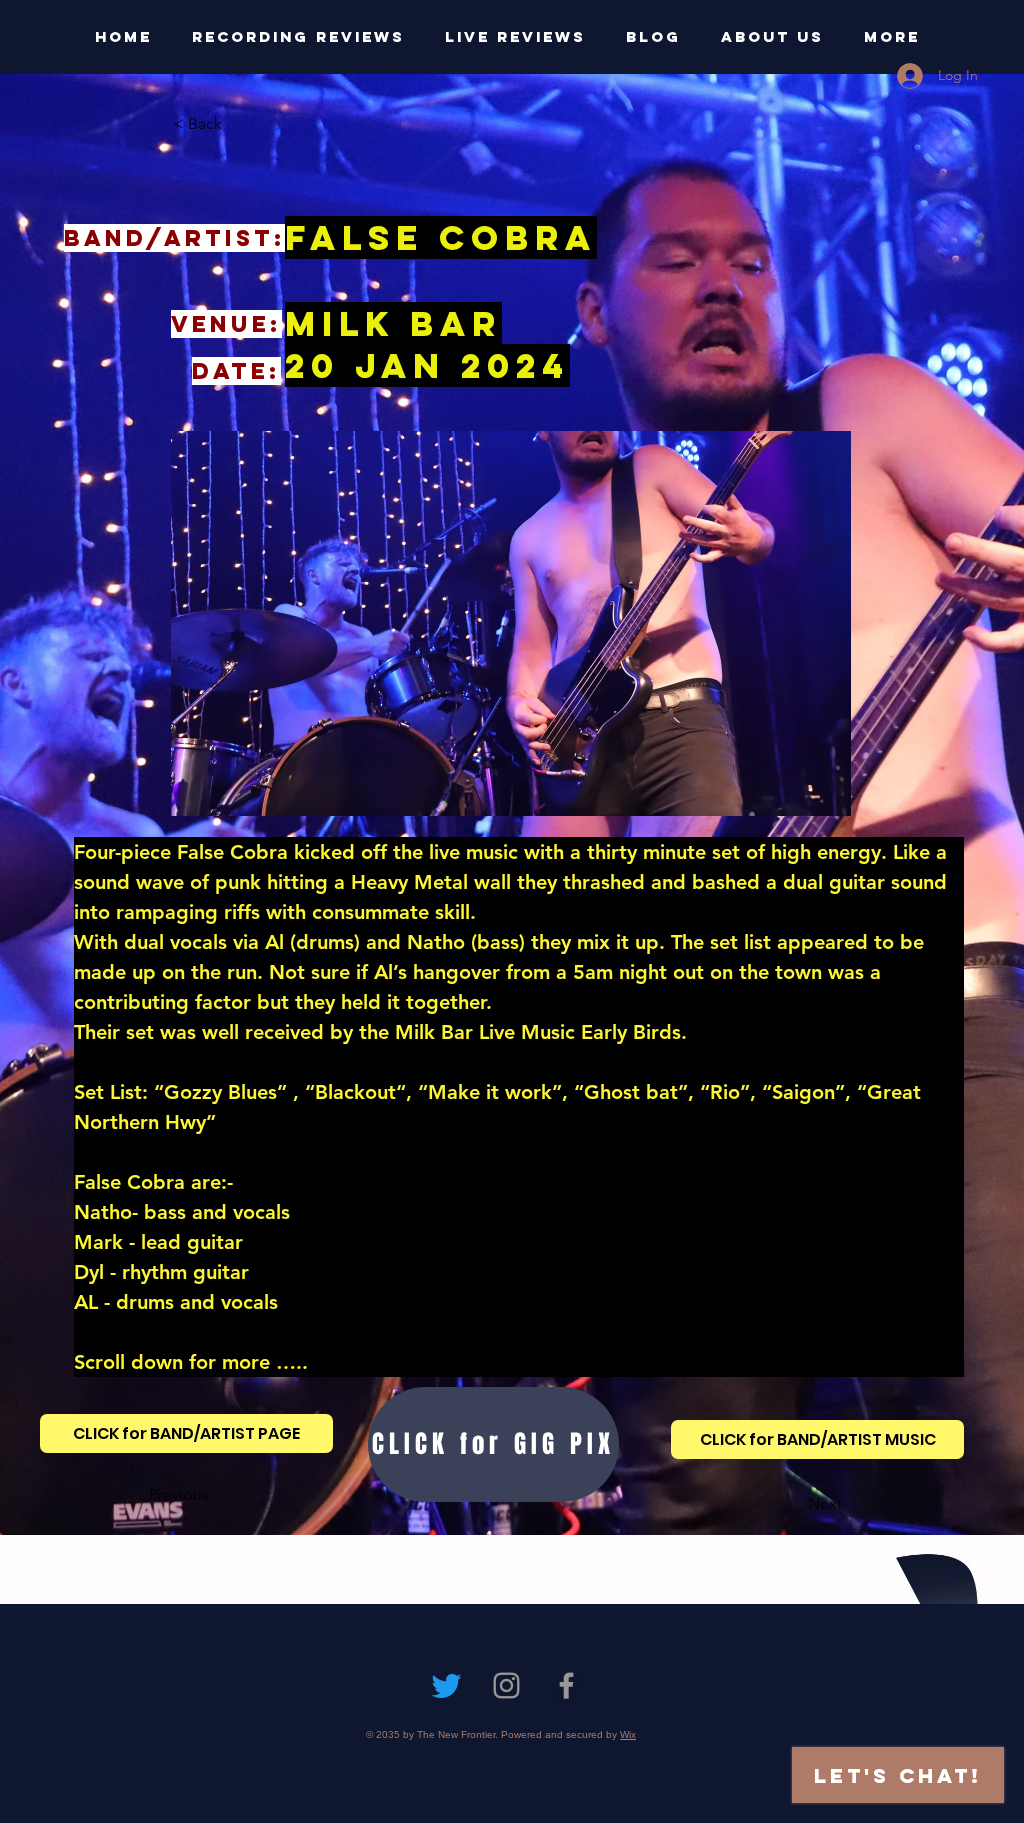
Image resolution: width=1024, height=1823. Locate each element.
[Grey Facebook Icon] (566, 1685)
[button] (239, 124)
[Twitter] (446, 1685)
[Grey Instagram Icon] (506, 1685)
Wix (628, 1734)
